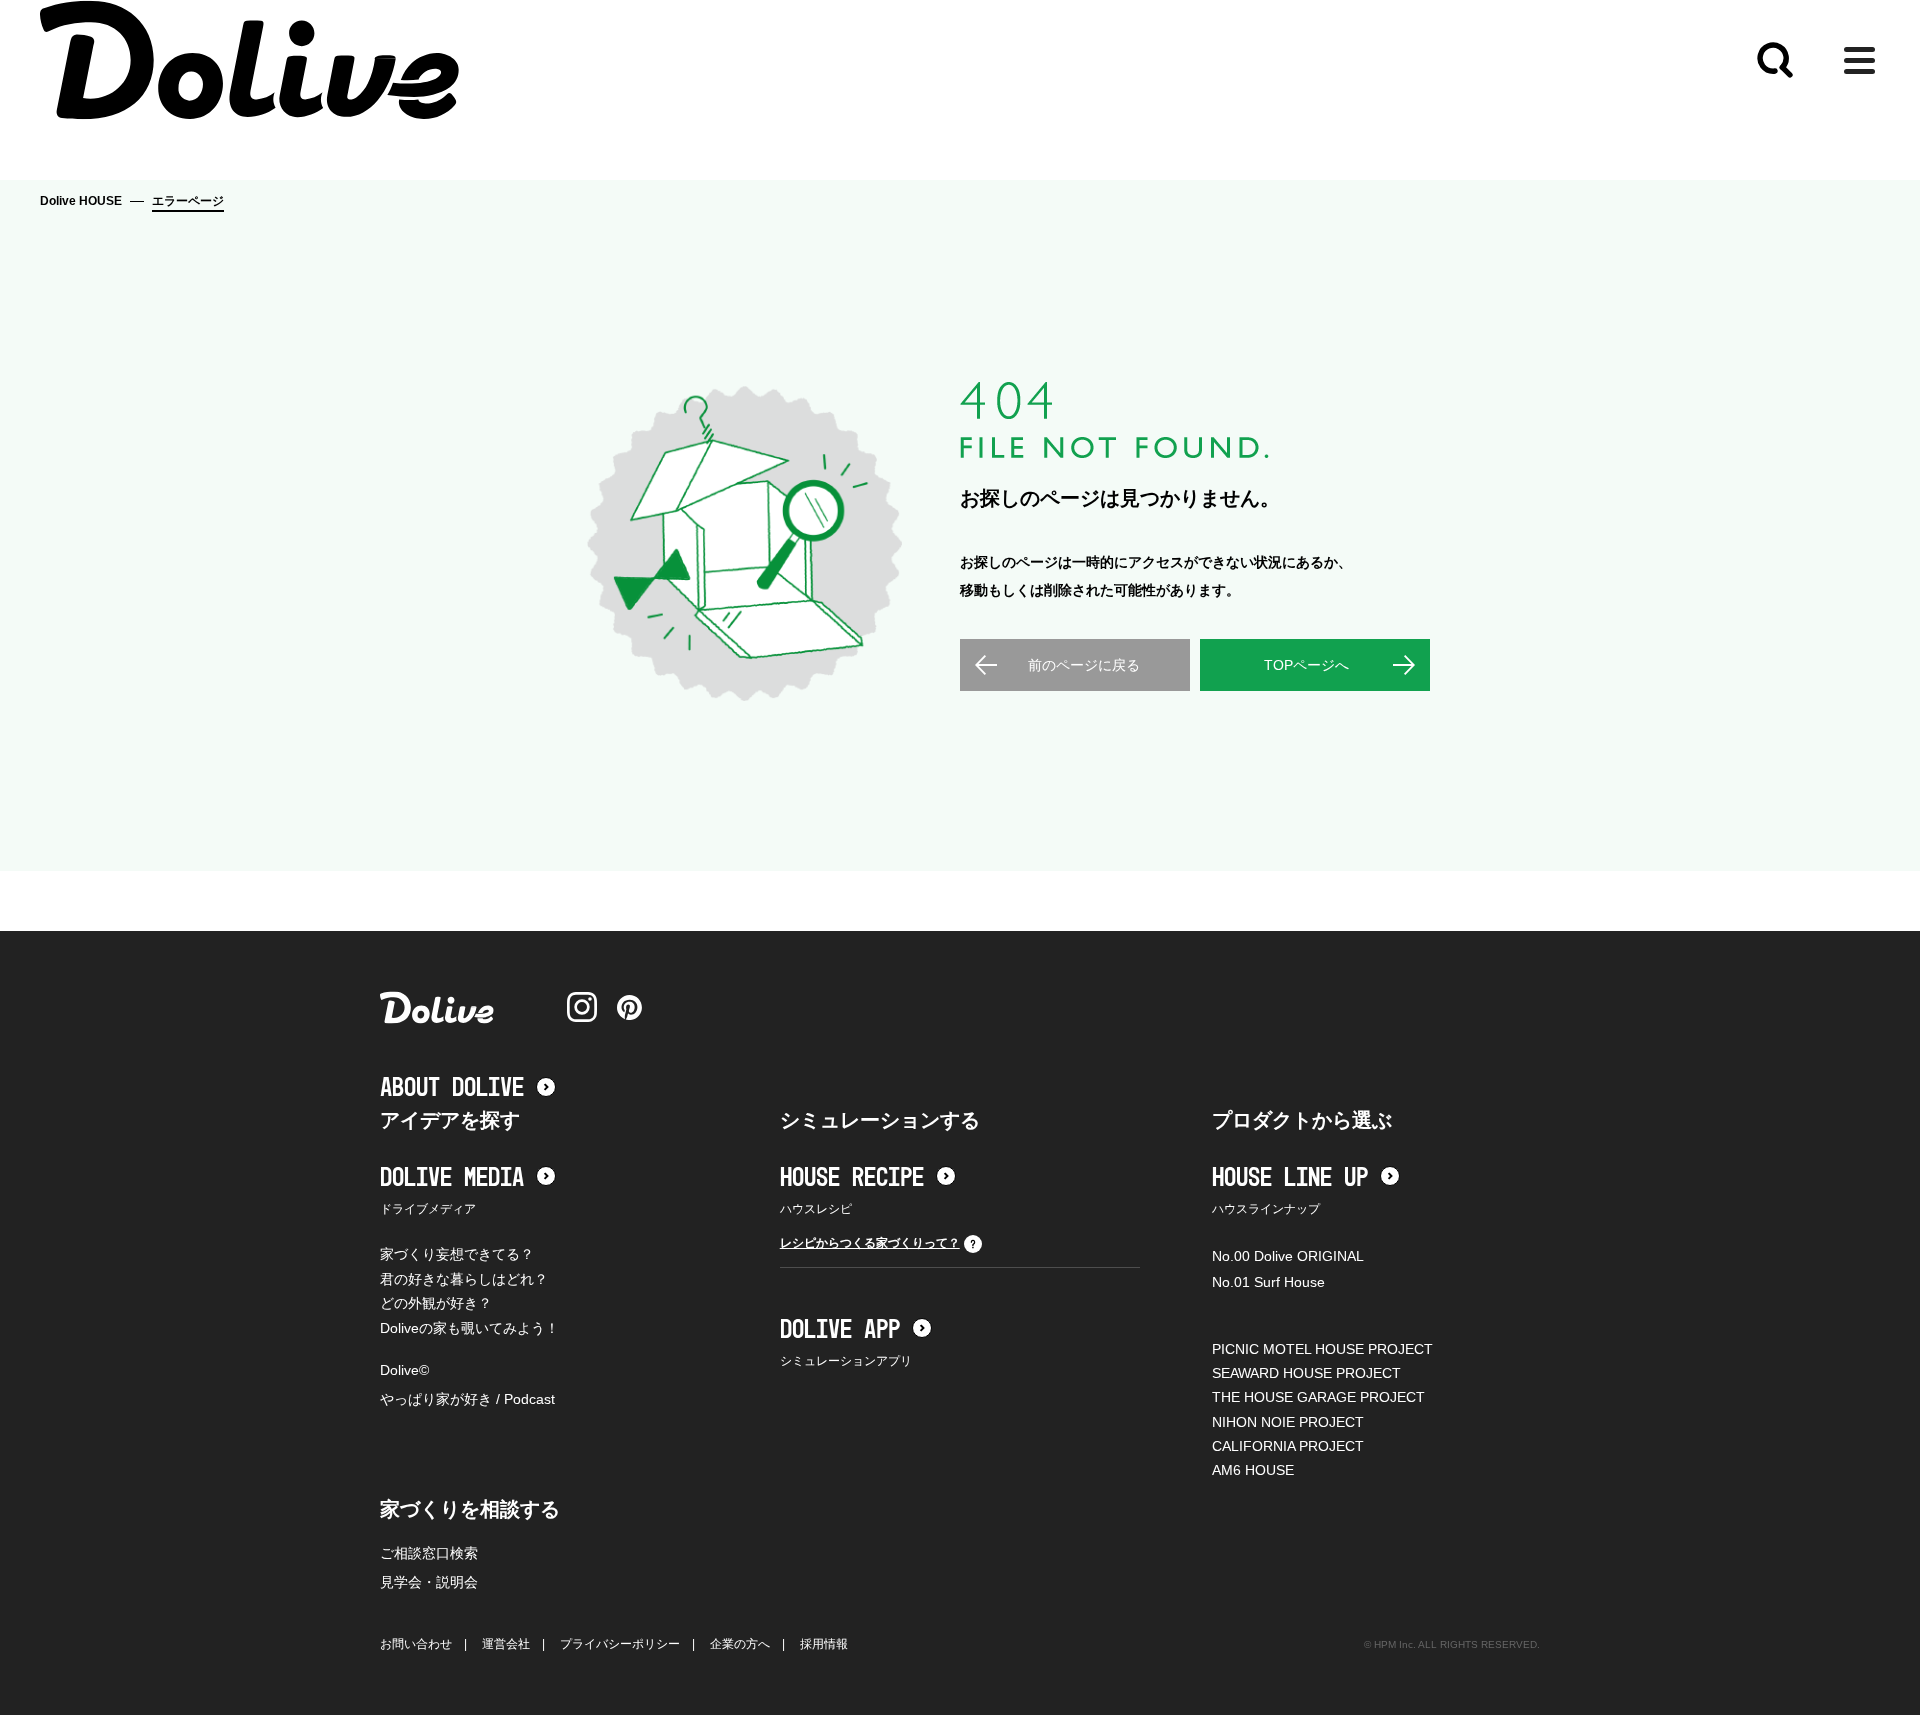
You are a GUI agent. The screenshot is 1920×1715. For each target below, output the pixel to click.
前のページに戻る (1084, 665)
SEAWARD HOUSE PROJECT (1306, 1373)
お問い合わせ (416, 1644)
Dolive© (404, 1370)
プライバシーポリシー (620, 1644)
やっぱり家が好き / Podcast (467, 1399)
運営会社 (506, 1644)
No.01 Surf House (1268, 1282)
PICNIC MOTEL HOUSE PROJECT (1322, 1349)
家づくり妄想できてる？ (457, 1254)
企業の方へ (740, 1644)
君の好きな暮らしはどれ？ (464, 1279)
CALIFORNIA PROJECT (1288, 1446)
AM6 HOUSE (1253, 1470)
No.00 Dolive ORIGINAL (1288, 1256)
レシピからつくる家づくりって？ (870, 1243)
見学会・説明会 (429, 1582)
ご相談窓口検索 (429, 1553)
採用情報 (824, 1644)
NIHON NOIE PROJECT (1288, 1422)
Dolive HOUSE (81, 201)
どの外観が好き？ (436, 1303)
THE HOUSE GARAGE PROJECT (1318, 1397)
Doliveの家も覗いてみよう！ (469, 1328)
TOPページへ (1306, 665)
